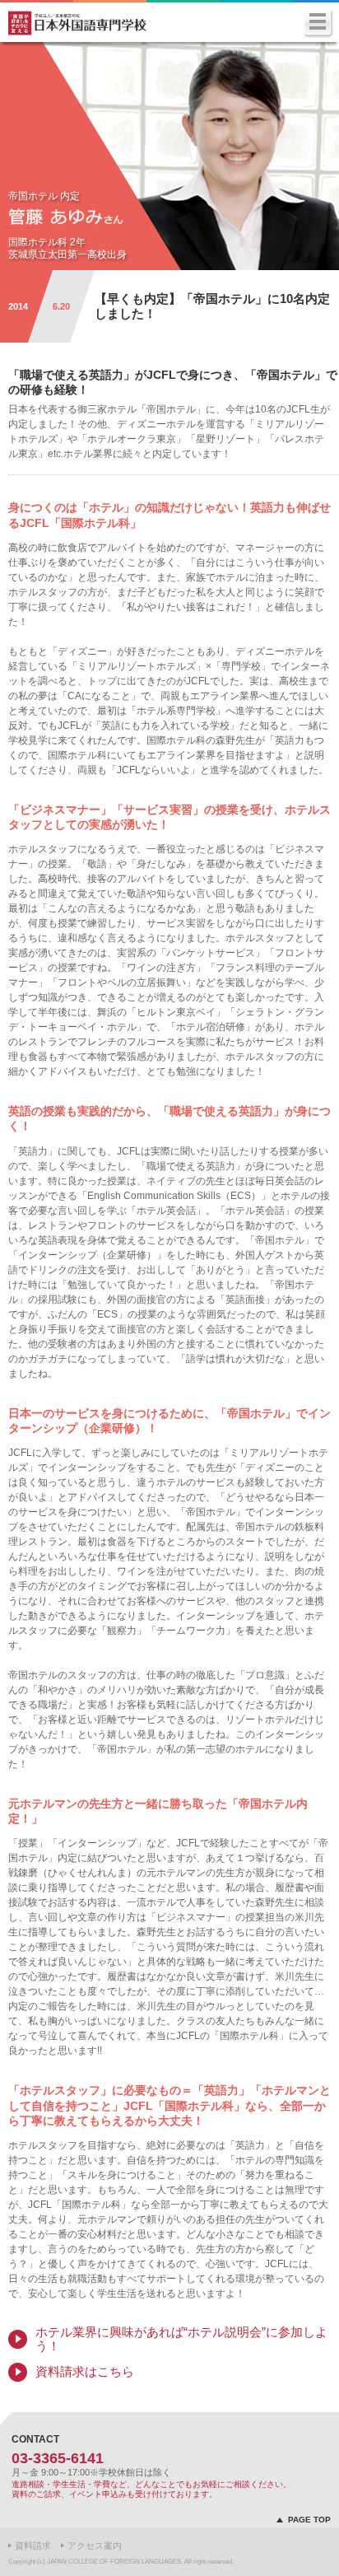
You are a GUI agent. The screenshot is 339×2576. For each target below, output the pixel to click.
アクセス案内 (95, 2546)
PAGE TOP (309, 2520)
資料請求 (33, 2546)
